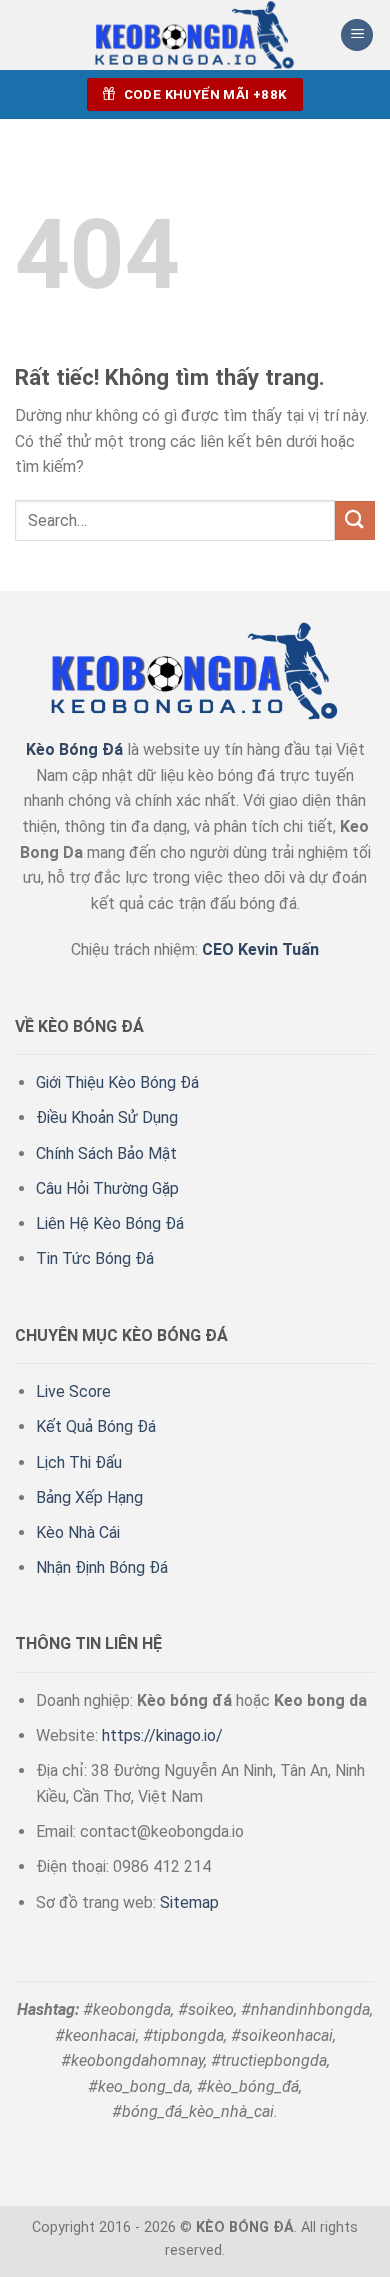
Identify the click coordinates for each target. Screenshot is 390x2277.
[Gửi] (355, 520)
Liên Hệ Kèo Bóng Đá (110, 1223)
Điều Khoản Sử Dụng (107, 1117)
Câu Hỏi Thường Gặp (107, 1188)
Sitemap (189, 1902)
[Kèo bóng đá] (195, 34)
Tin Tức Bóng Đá (95, 1258)
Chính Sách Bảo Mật (106, 1153)
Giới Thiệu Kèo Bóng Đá (117, 1082)
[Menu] (357, 35)
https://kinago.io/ (162, 1735)
